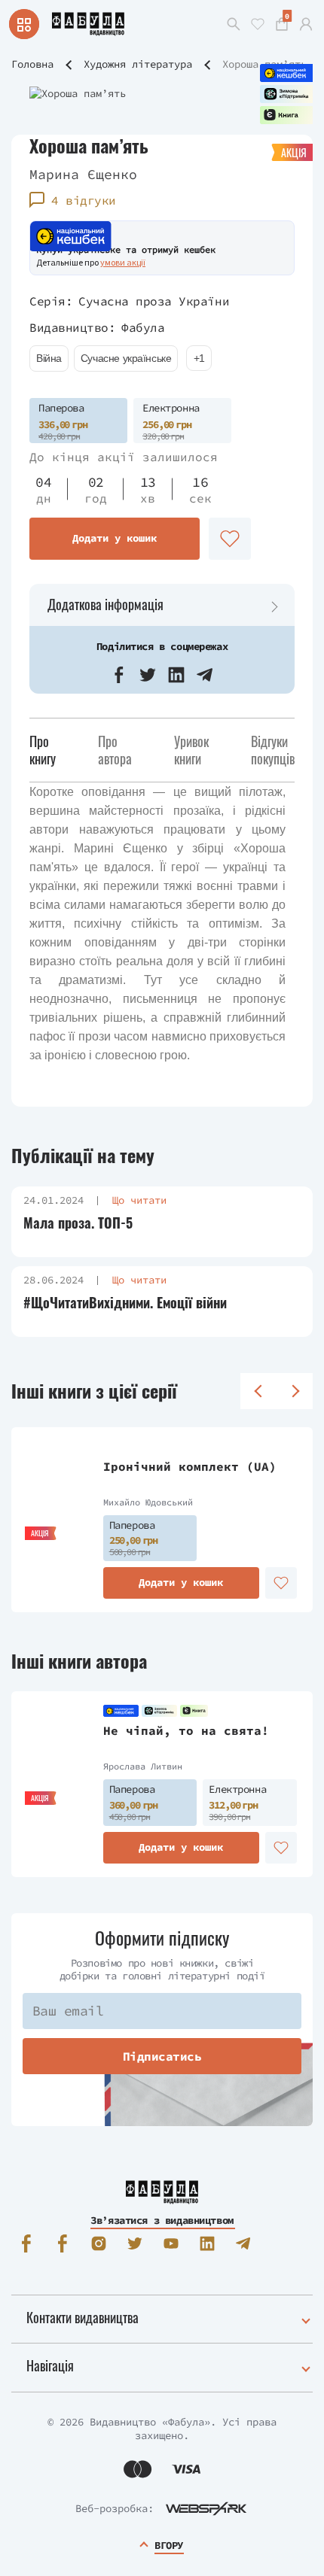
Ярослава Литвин (143, 1766)
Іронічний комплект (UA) (190, 1466)
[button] (119, 675)
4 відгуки (84, 200)
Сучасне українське (126, 358)
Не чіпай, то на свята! (186, 1730)
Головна (32, 64)
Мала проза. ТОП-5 (78, 1223)
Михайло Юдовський (148, 1502)
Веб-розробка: (115, 2508)
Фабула (143, 327)
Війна (49, 358)
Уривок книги (191, 750)
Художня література (138, 64)
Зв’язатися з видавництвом (162, 2220)
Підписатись (162, 2056)
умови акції (123, 262)
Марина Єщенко (83, 174)
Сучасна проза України (154, 301)
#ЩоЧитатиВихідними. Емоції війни (125, 1303)
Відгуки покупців (273, 750)
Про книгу (43, 750)
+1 (199, 358)
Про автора (115, 750)
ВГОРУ (169, 2545)
